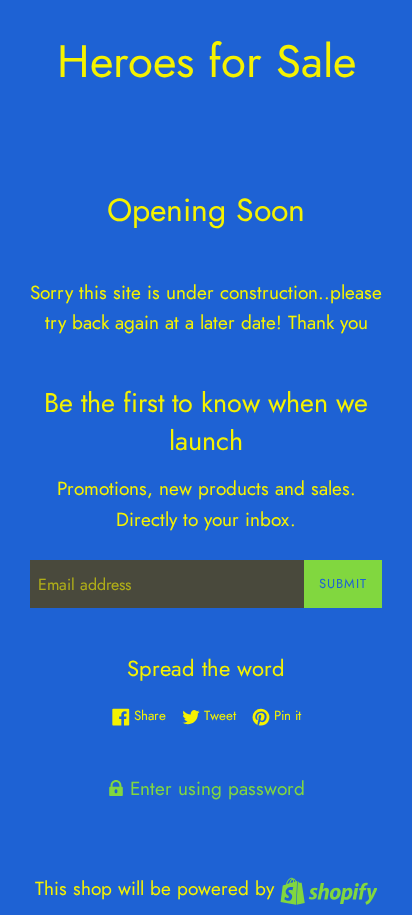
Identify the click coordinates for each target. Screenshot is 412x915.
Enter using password (214, 788)
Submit (343, 583)
